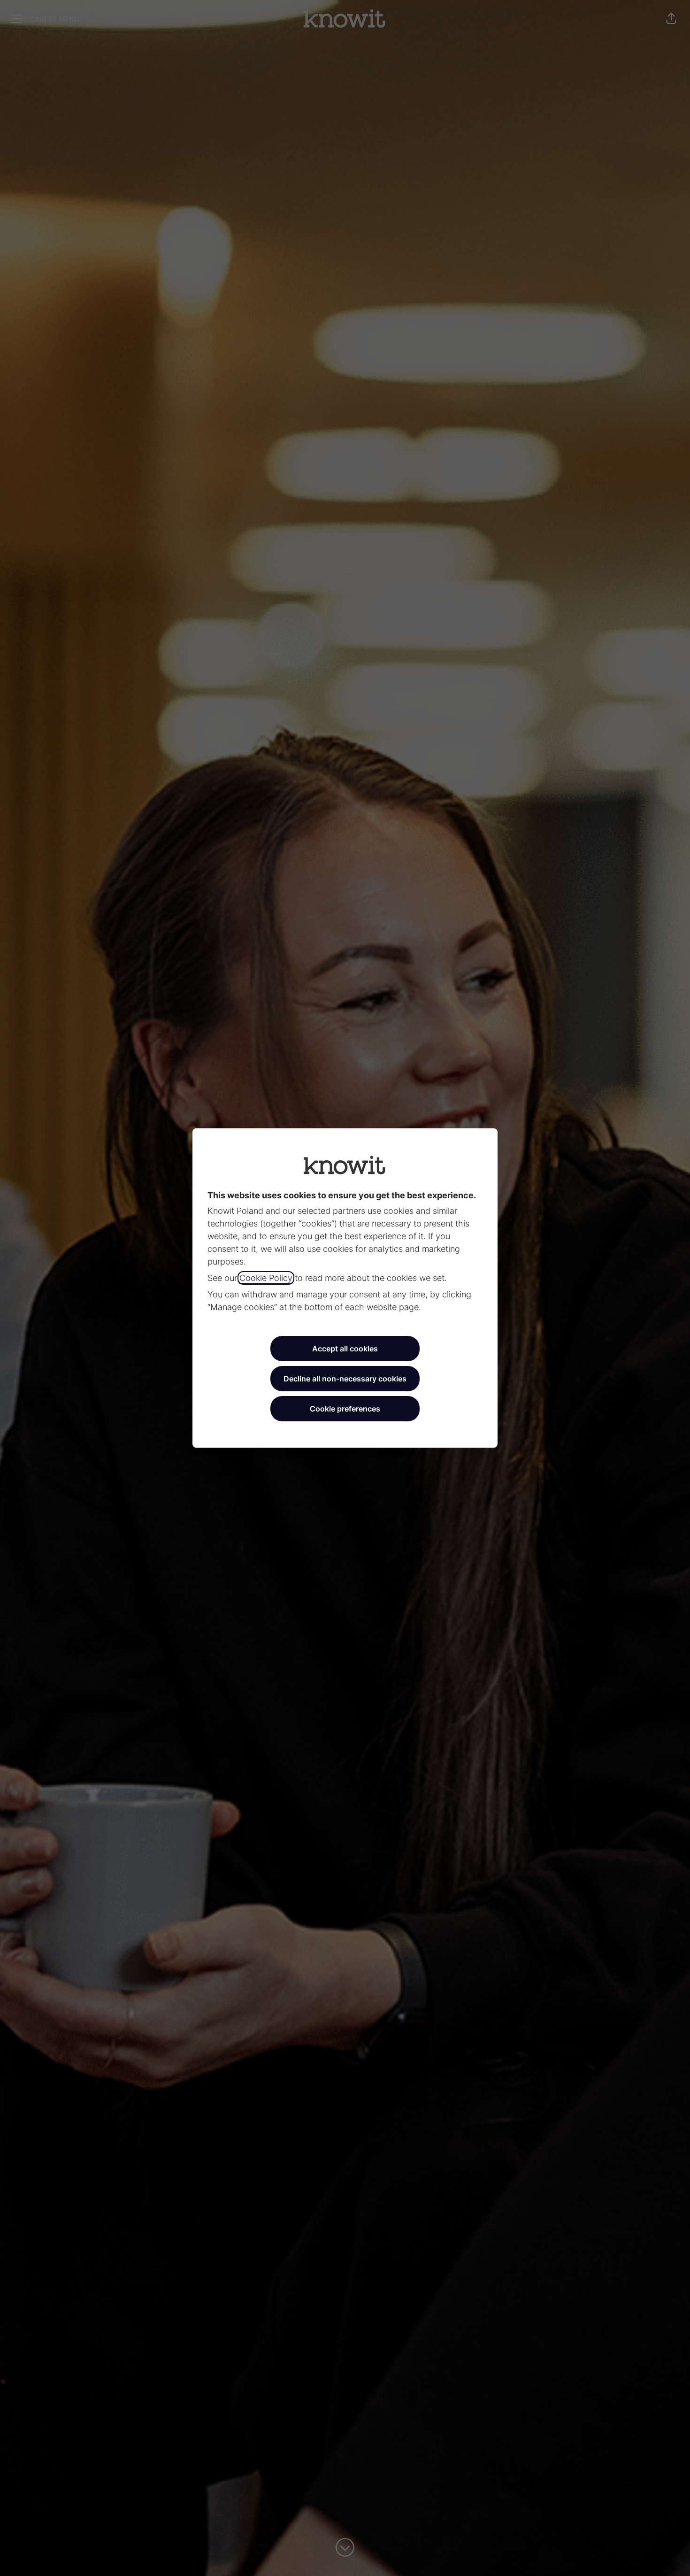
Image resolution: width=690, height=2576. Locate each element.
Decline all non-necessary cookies (345, 1379)
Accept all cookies (345, 1349)
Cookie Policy (266, 1278)
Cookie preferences (345, 1409)
